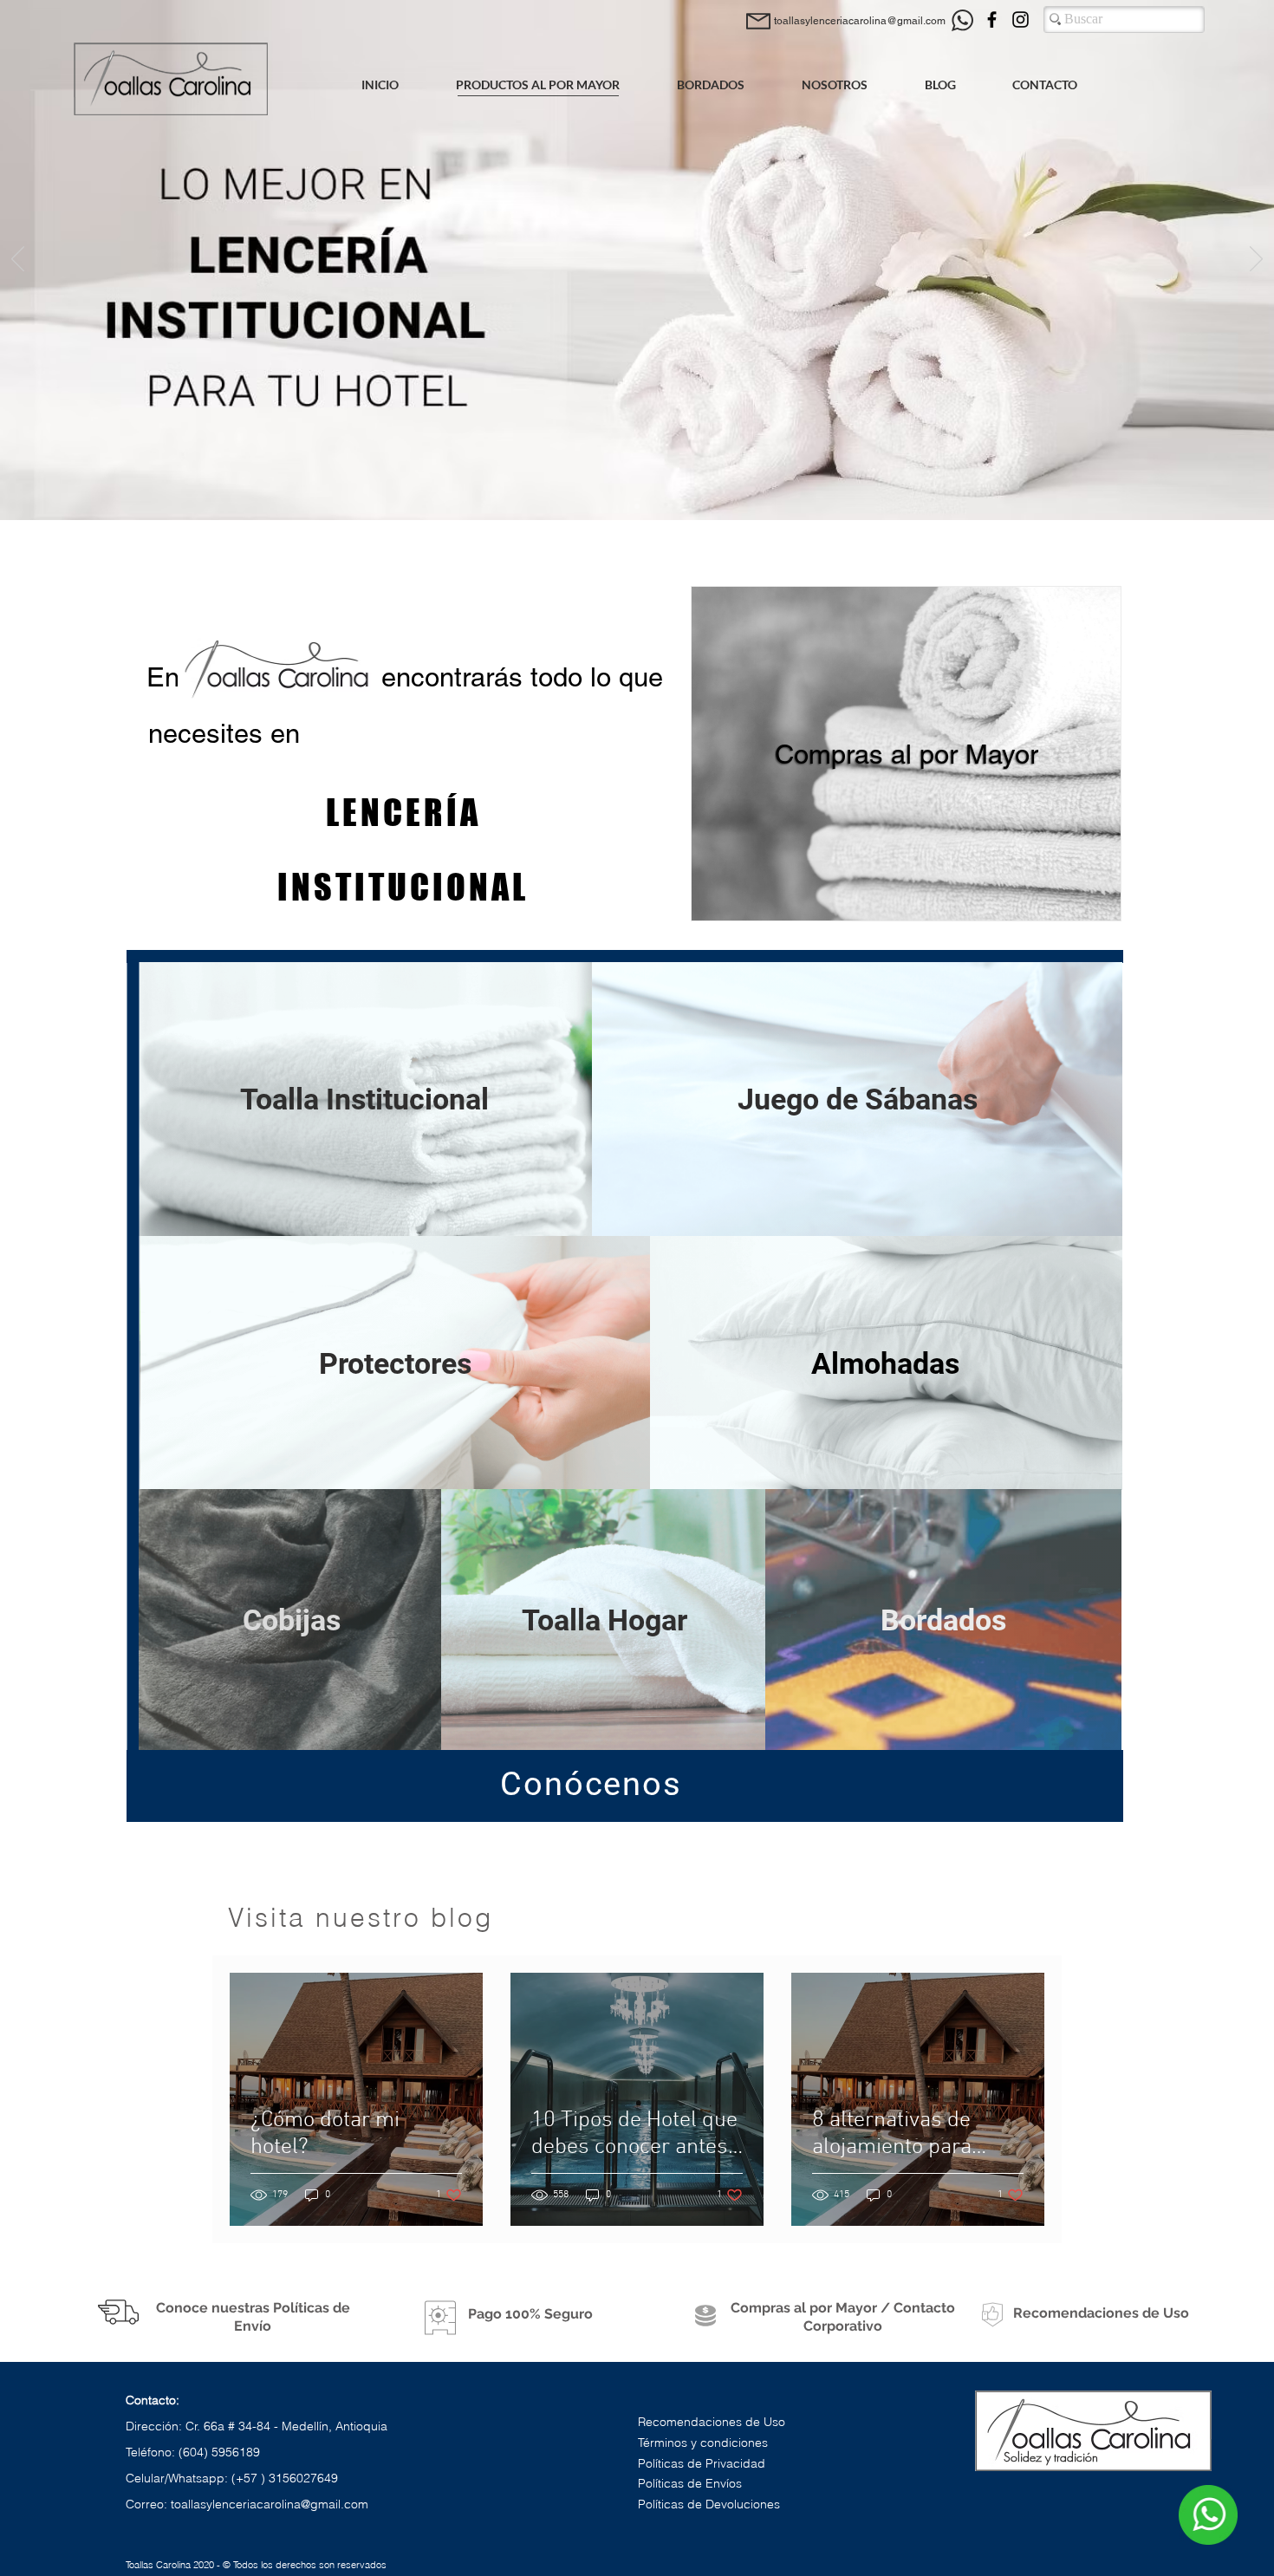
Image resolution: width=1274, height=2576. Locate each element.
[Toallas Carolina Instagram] (1020, 20)
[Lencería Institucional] (637, 506)
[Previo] (18, 260)
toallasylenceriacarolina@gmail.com (270, 2504)
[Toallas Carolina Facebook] (992, 20)
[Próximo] (1256, 260)
